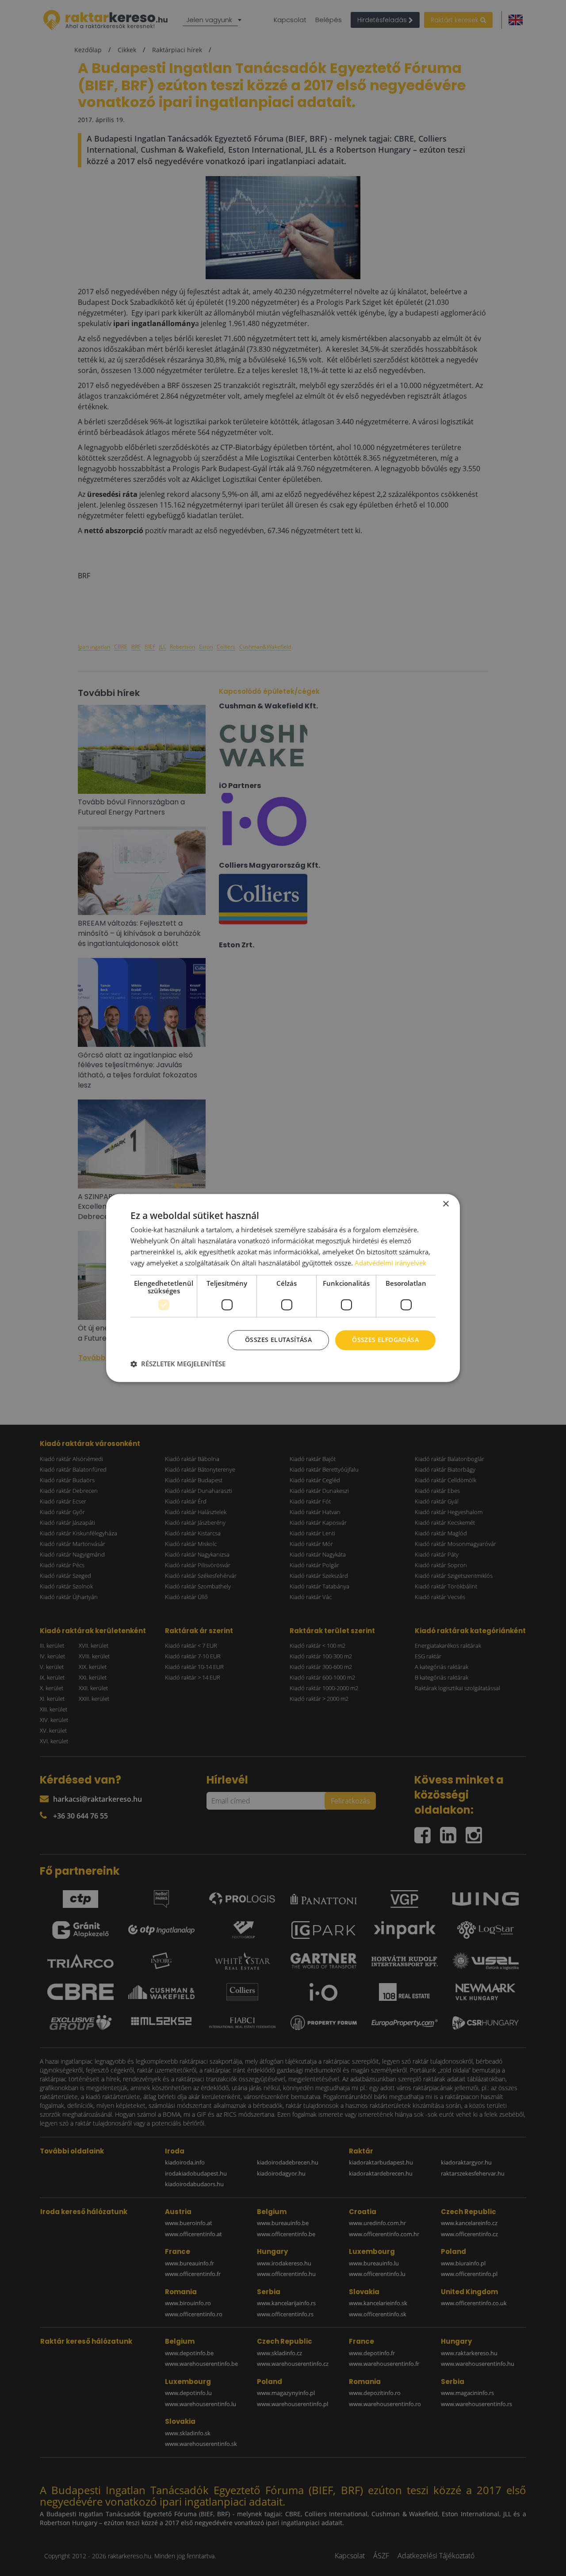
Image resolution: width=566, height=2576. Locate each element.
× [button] (446, 1204)
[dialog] (283, 1288)
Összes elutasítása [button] (278, 1340)
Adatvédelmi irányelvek (390, 1263)
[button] (178, 1364)
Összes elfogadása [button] (385, 1340)
